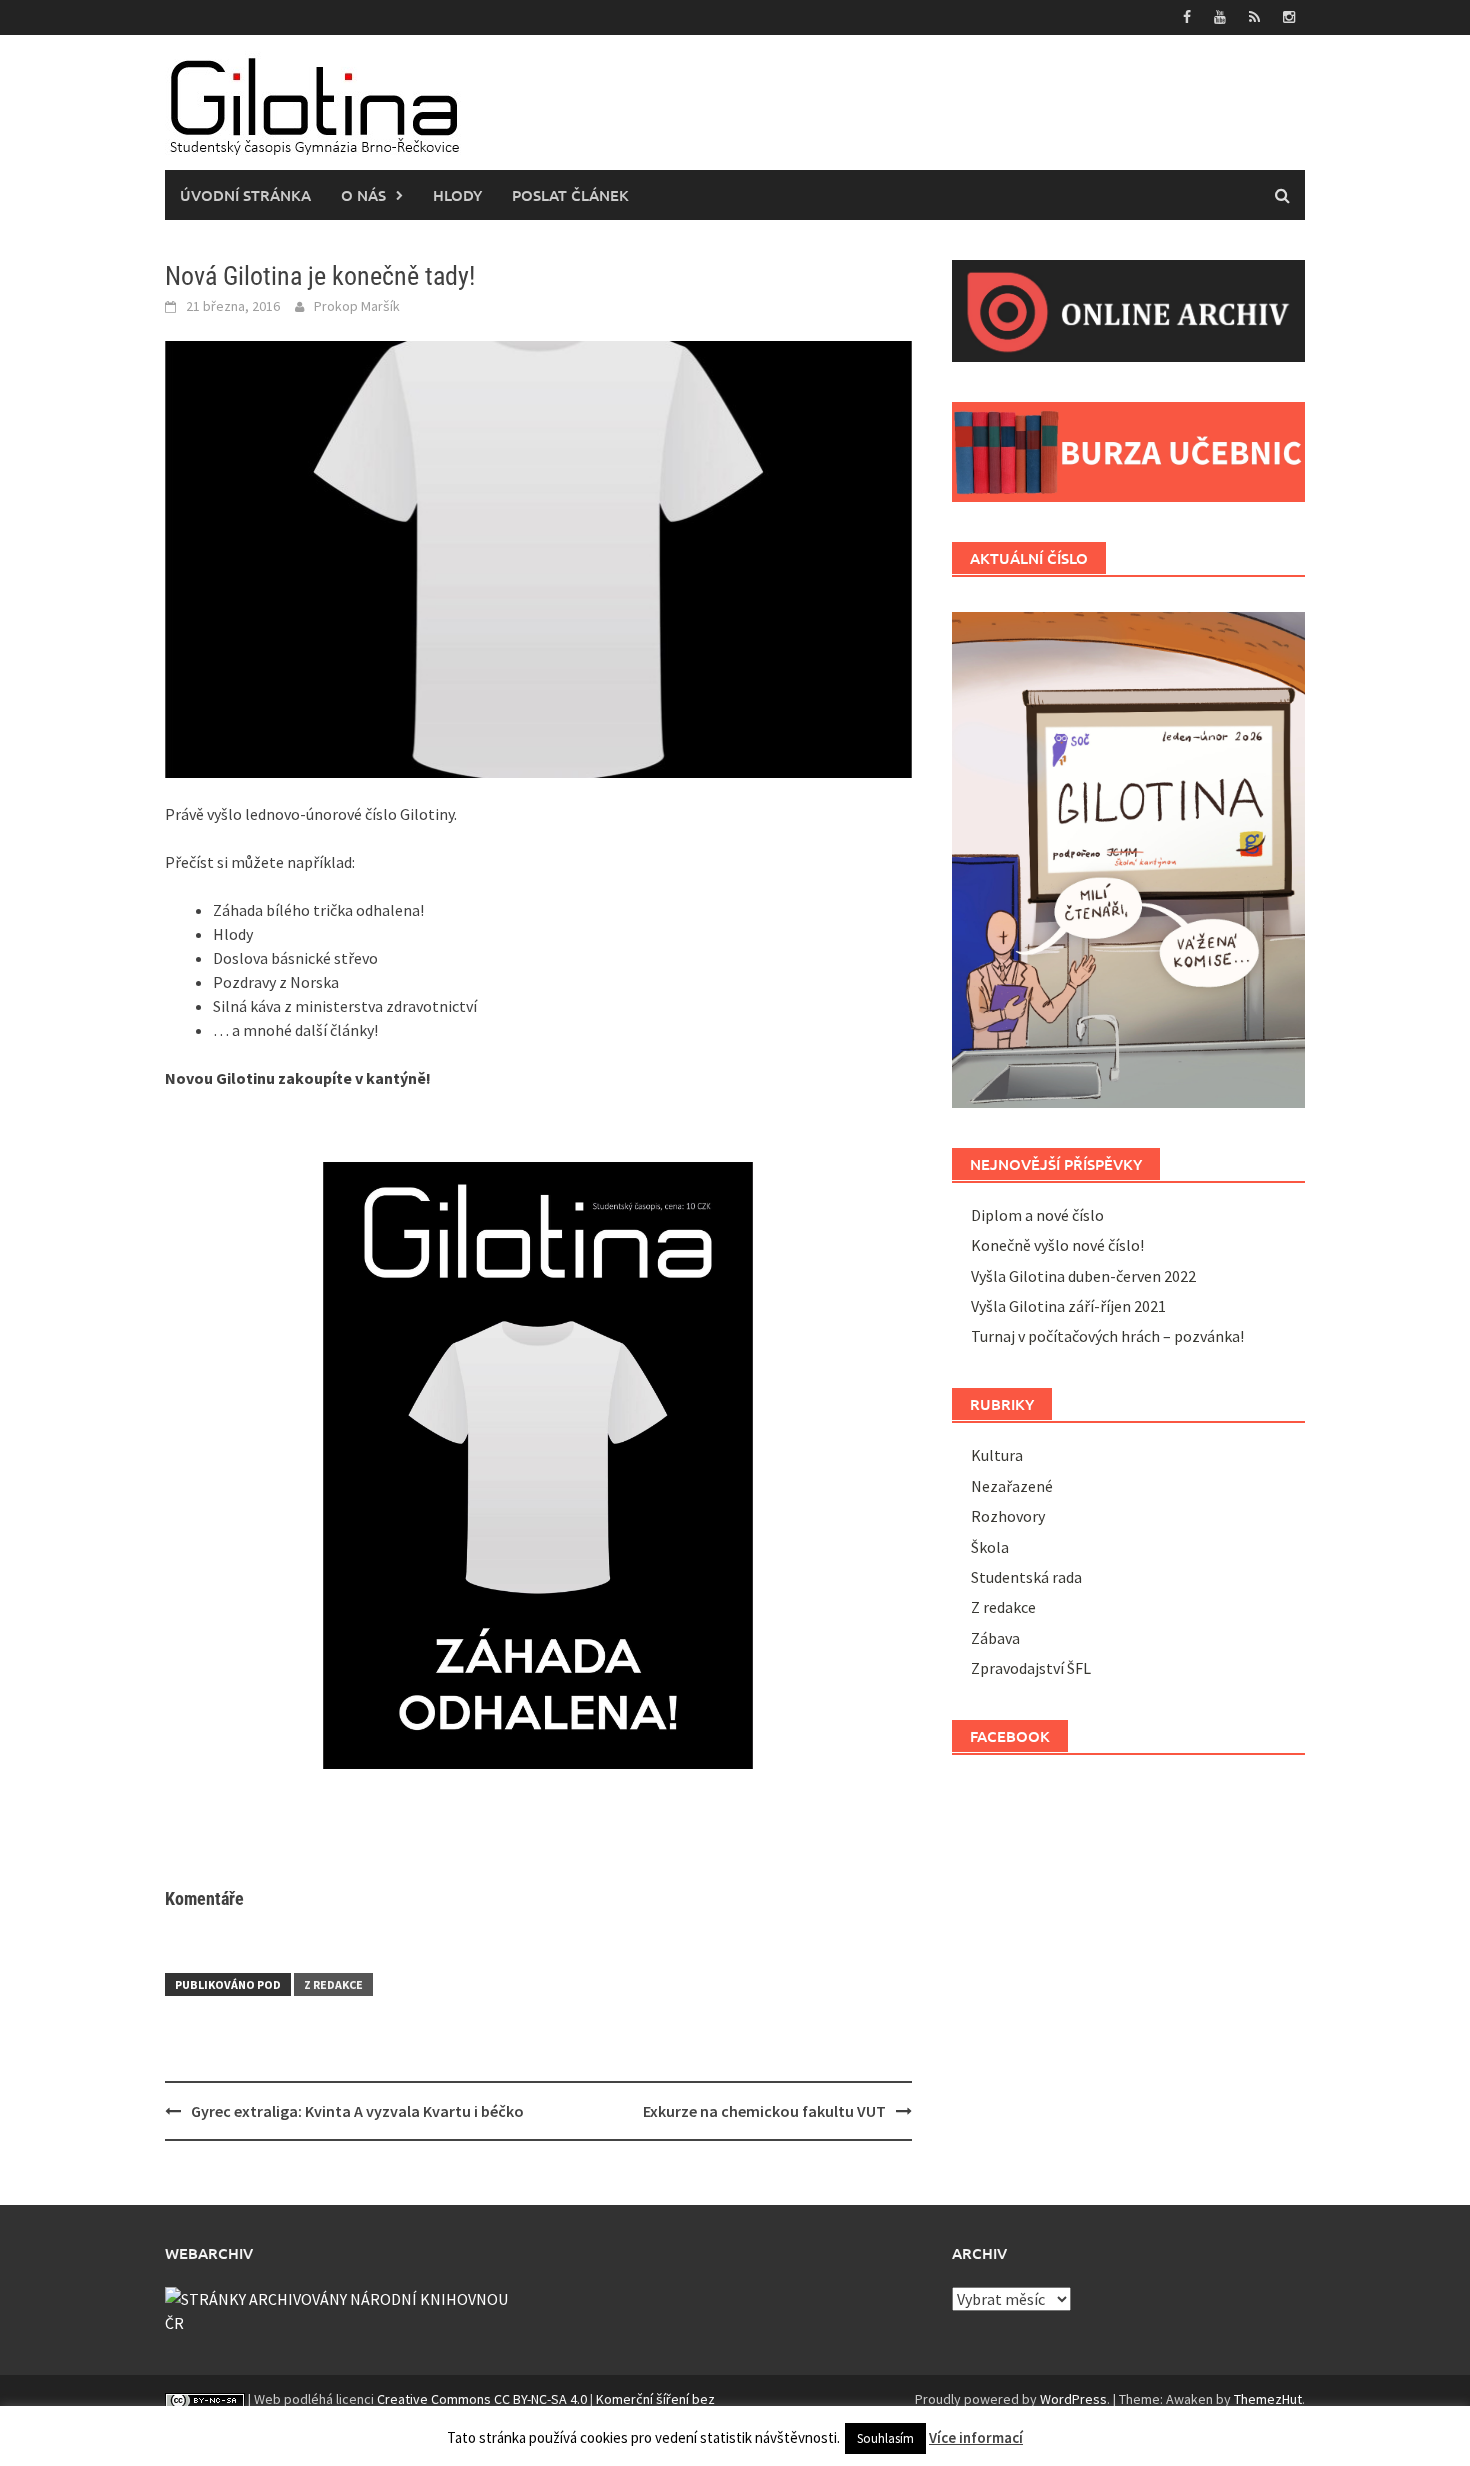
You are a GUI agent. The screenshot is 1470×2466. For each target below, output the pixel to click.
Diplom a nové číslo (1039, 1215)
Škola (990, 1547)
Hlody (457, 195)
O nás (363, 195)
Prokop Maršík (357, 306)
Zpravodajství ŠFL (1031, 1668)
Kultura (997, 1455)
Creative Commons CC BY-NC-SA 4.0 (482, 2399)
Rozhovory (1008, 1516)
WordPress (1073, 2399)
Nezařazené (1012, 1486)
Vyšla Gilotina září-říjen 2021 (1068, 1306)
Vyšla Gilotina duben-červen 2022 (1083, 1276)
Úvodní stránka (245, 195)
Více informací (976, 2437)
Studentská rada (1026, 1577)
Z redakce (333, 1984)
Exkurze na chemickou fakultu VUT (764, 2111)
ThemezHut (1268, 2399)
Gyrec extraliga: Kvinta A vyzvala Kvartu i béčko (357, 2111)
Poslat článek (570, 195)
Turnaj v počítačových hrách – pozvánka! (1107, 1336)
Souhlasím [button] (885, 2438)
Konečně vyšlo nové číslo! (1057, 1245)
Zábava (995, 1638)
